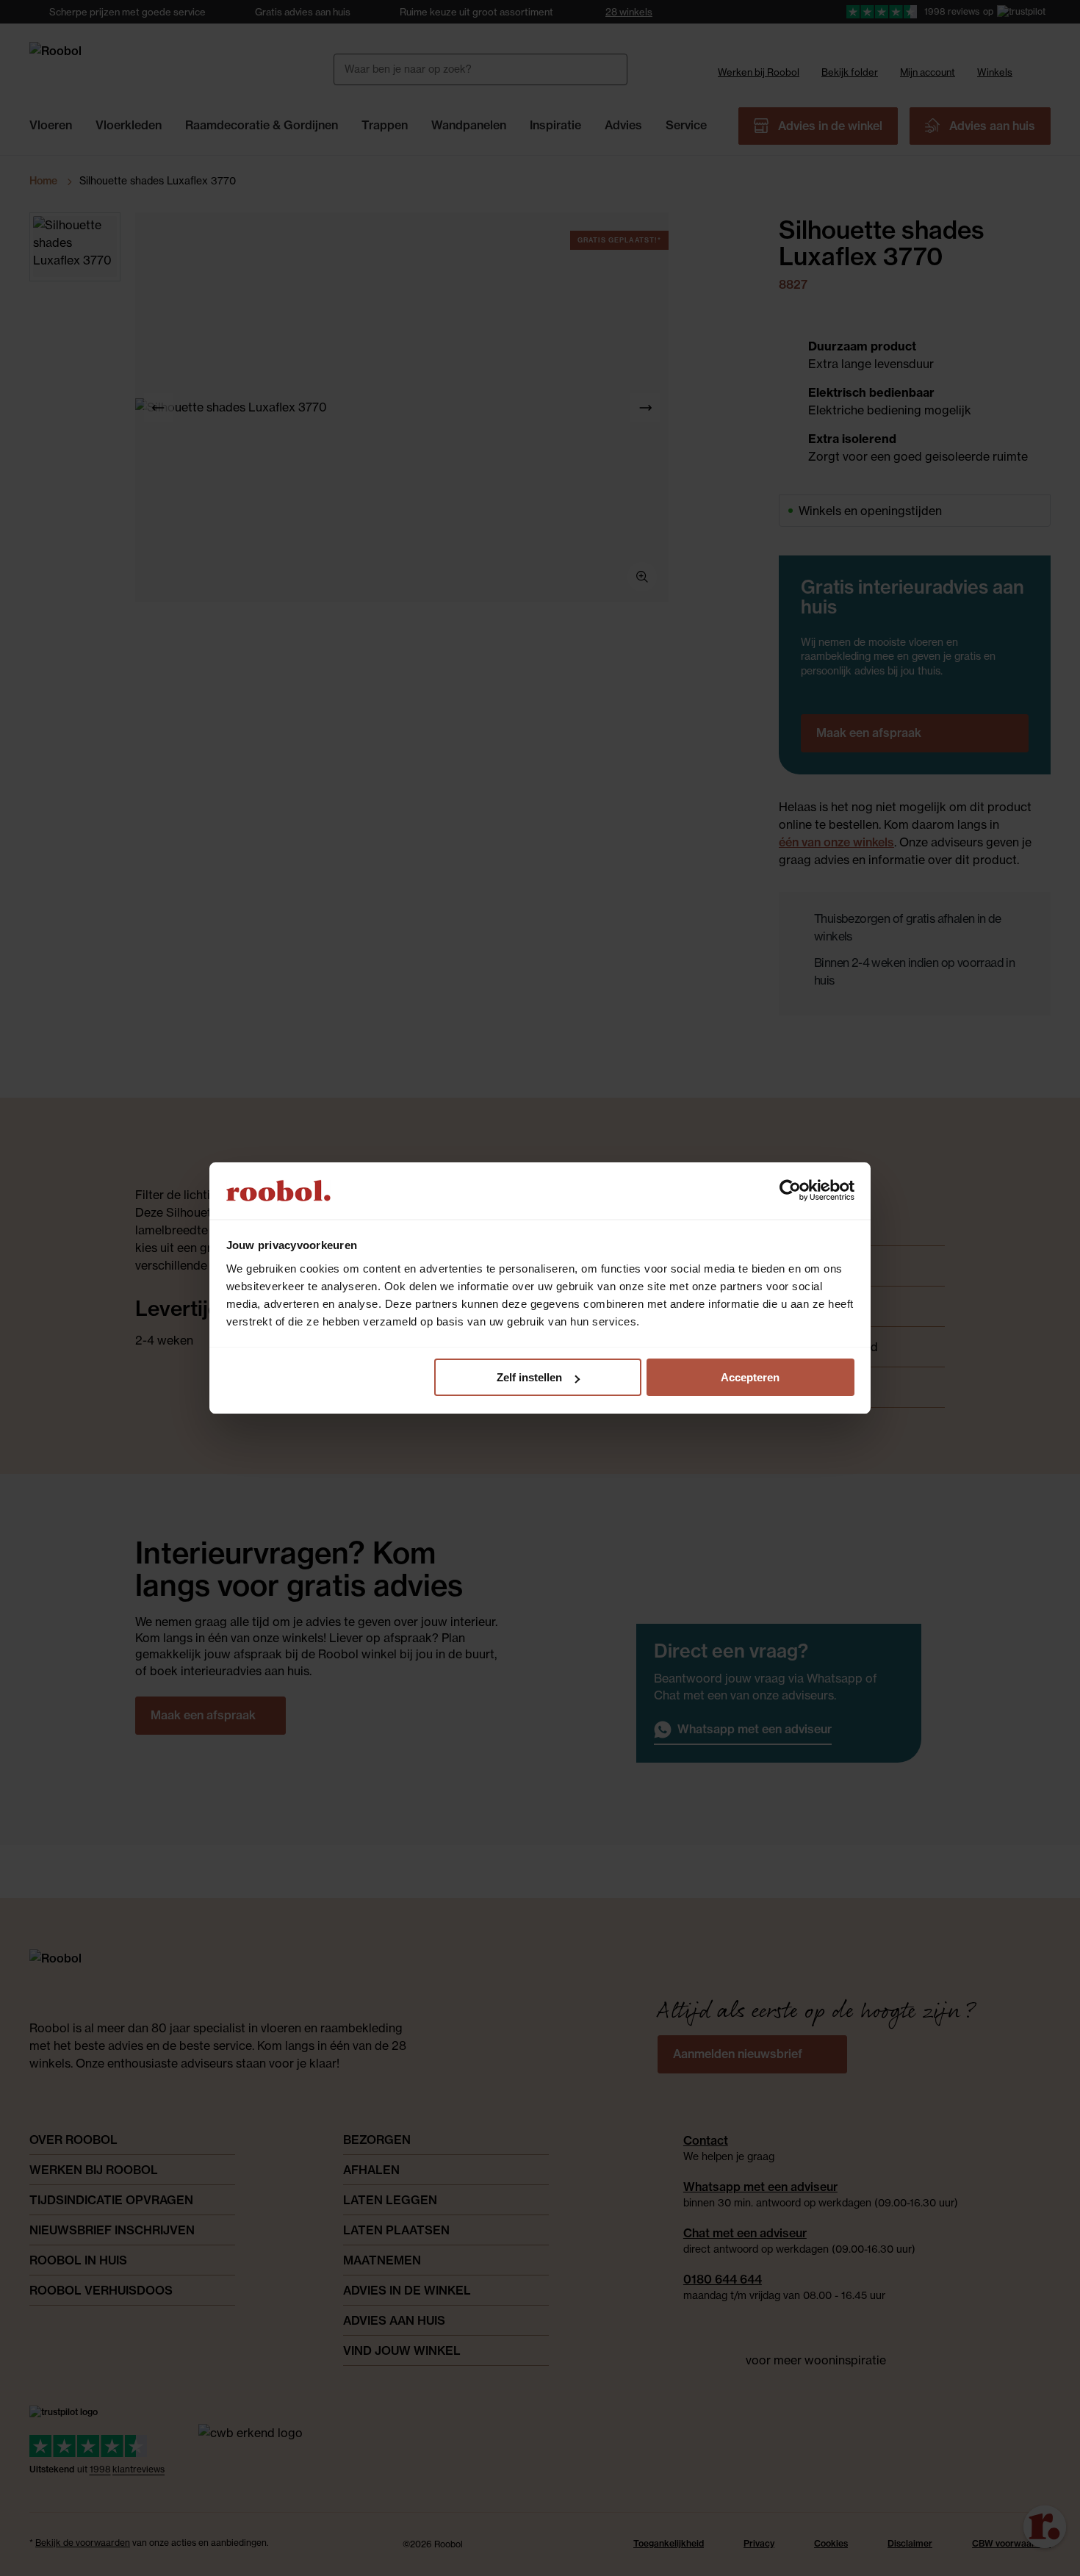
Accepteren (750, 1377)
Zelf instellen (529, 1377)
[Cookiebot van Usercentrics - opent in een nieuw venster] (790, 1190)
